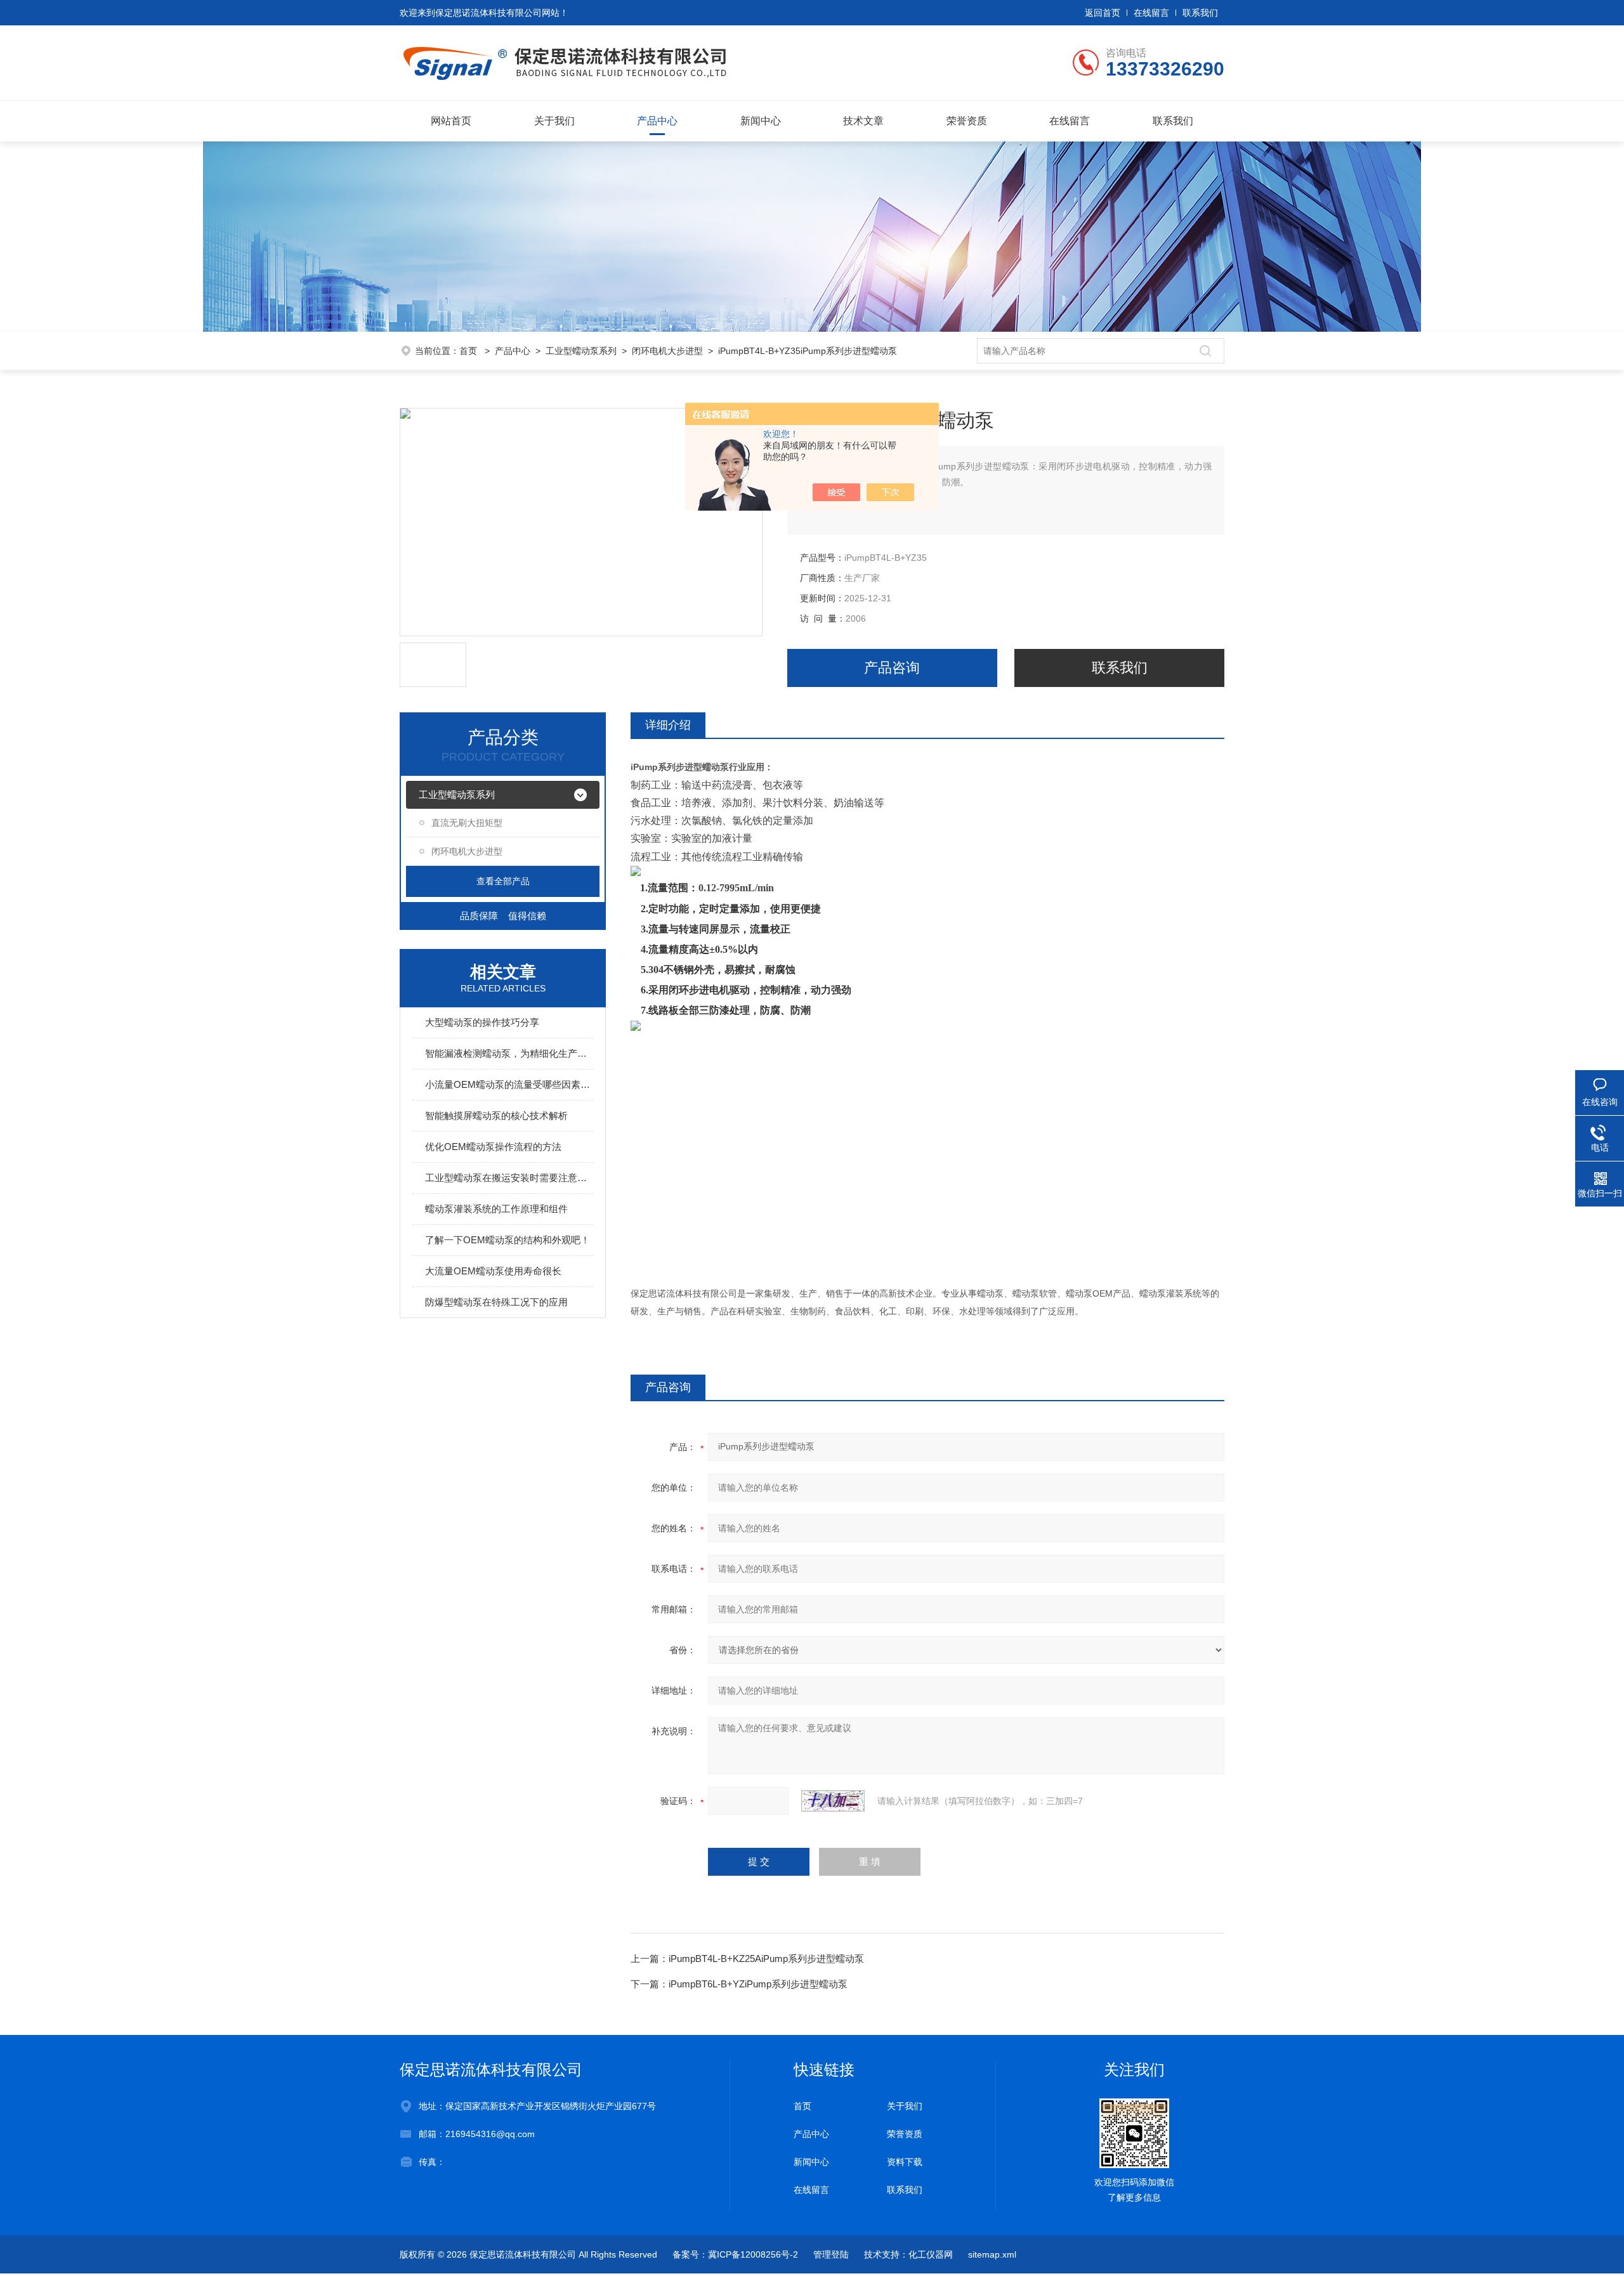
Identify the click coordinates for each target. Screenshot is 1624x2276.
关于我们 (554, 121)
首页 (469, 351)
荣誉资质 (967, 121)
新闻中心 (761, 121)
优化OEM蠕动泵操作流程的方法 (493, 1147)
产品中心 (657, 121)
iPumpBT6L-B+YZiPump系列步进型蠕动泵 (758, 1984)
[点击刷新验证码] (833, 1801)
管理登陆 (831, 2254)
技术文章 (863, 121)
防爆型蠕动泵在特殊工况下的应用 (496, 1302)
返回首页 (1103, 13)
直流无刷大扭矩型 (467, 823)
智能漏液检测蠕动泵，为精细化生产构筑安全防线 (509, 1053)
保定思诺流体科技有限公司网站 (497, 13)
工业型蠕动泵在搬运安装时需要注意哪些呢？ (509, 1178)
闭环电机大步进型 (667, 351)
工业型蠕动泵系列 (581, 351)
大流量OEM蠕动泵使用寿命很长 (493, 1271)
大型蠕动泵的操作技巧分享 (482, 1022)
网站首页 (451, 121)
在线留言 (1151, 13)
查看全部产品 (503, 881)
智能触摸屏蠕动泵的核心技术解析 (496, 1115)
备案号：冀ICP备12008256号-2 (735, 2254)
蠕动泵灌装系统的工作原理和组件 (496, 1209)
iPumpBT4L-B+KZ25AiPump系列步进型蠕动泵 (766, 1959)
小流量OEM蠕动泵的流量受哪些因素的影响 (509, 1084)
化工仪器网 (931, 2254)
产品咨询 (892, 668)
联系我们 (1200, 13)
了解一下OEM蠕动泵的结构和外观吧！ (507, 1240)
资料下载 (905, 2162)
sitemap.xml (992, 2254)
